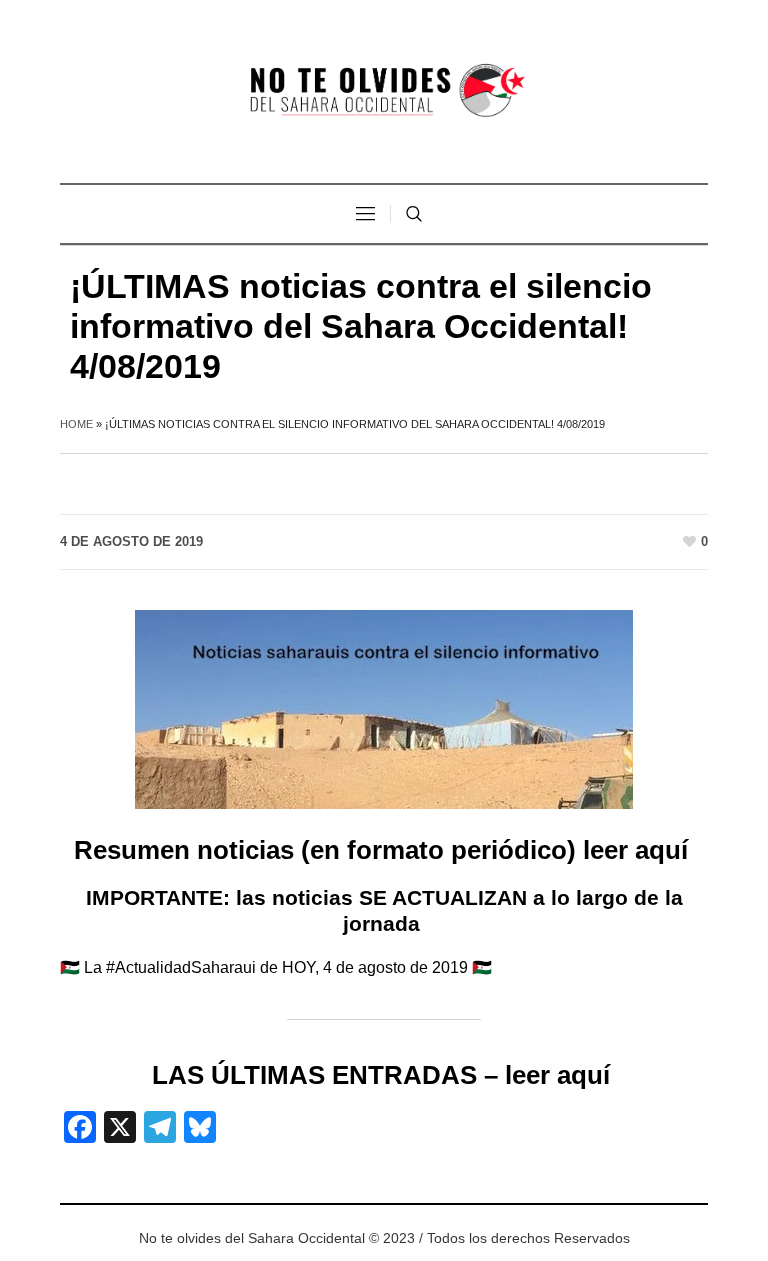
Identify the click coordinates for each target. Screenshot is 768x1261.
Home (76, 424)
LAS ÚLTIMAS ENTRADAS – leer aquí (384, 1075)
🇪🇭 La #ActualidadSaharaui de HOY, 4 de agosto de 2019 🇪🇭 (276, 967)
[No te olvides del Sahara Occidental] (384, 91)
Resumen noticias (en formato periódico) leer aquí (384, 850)
